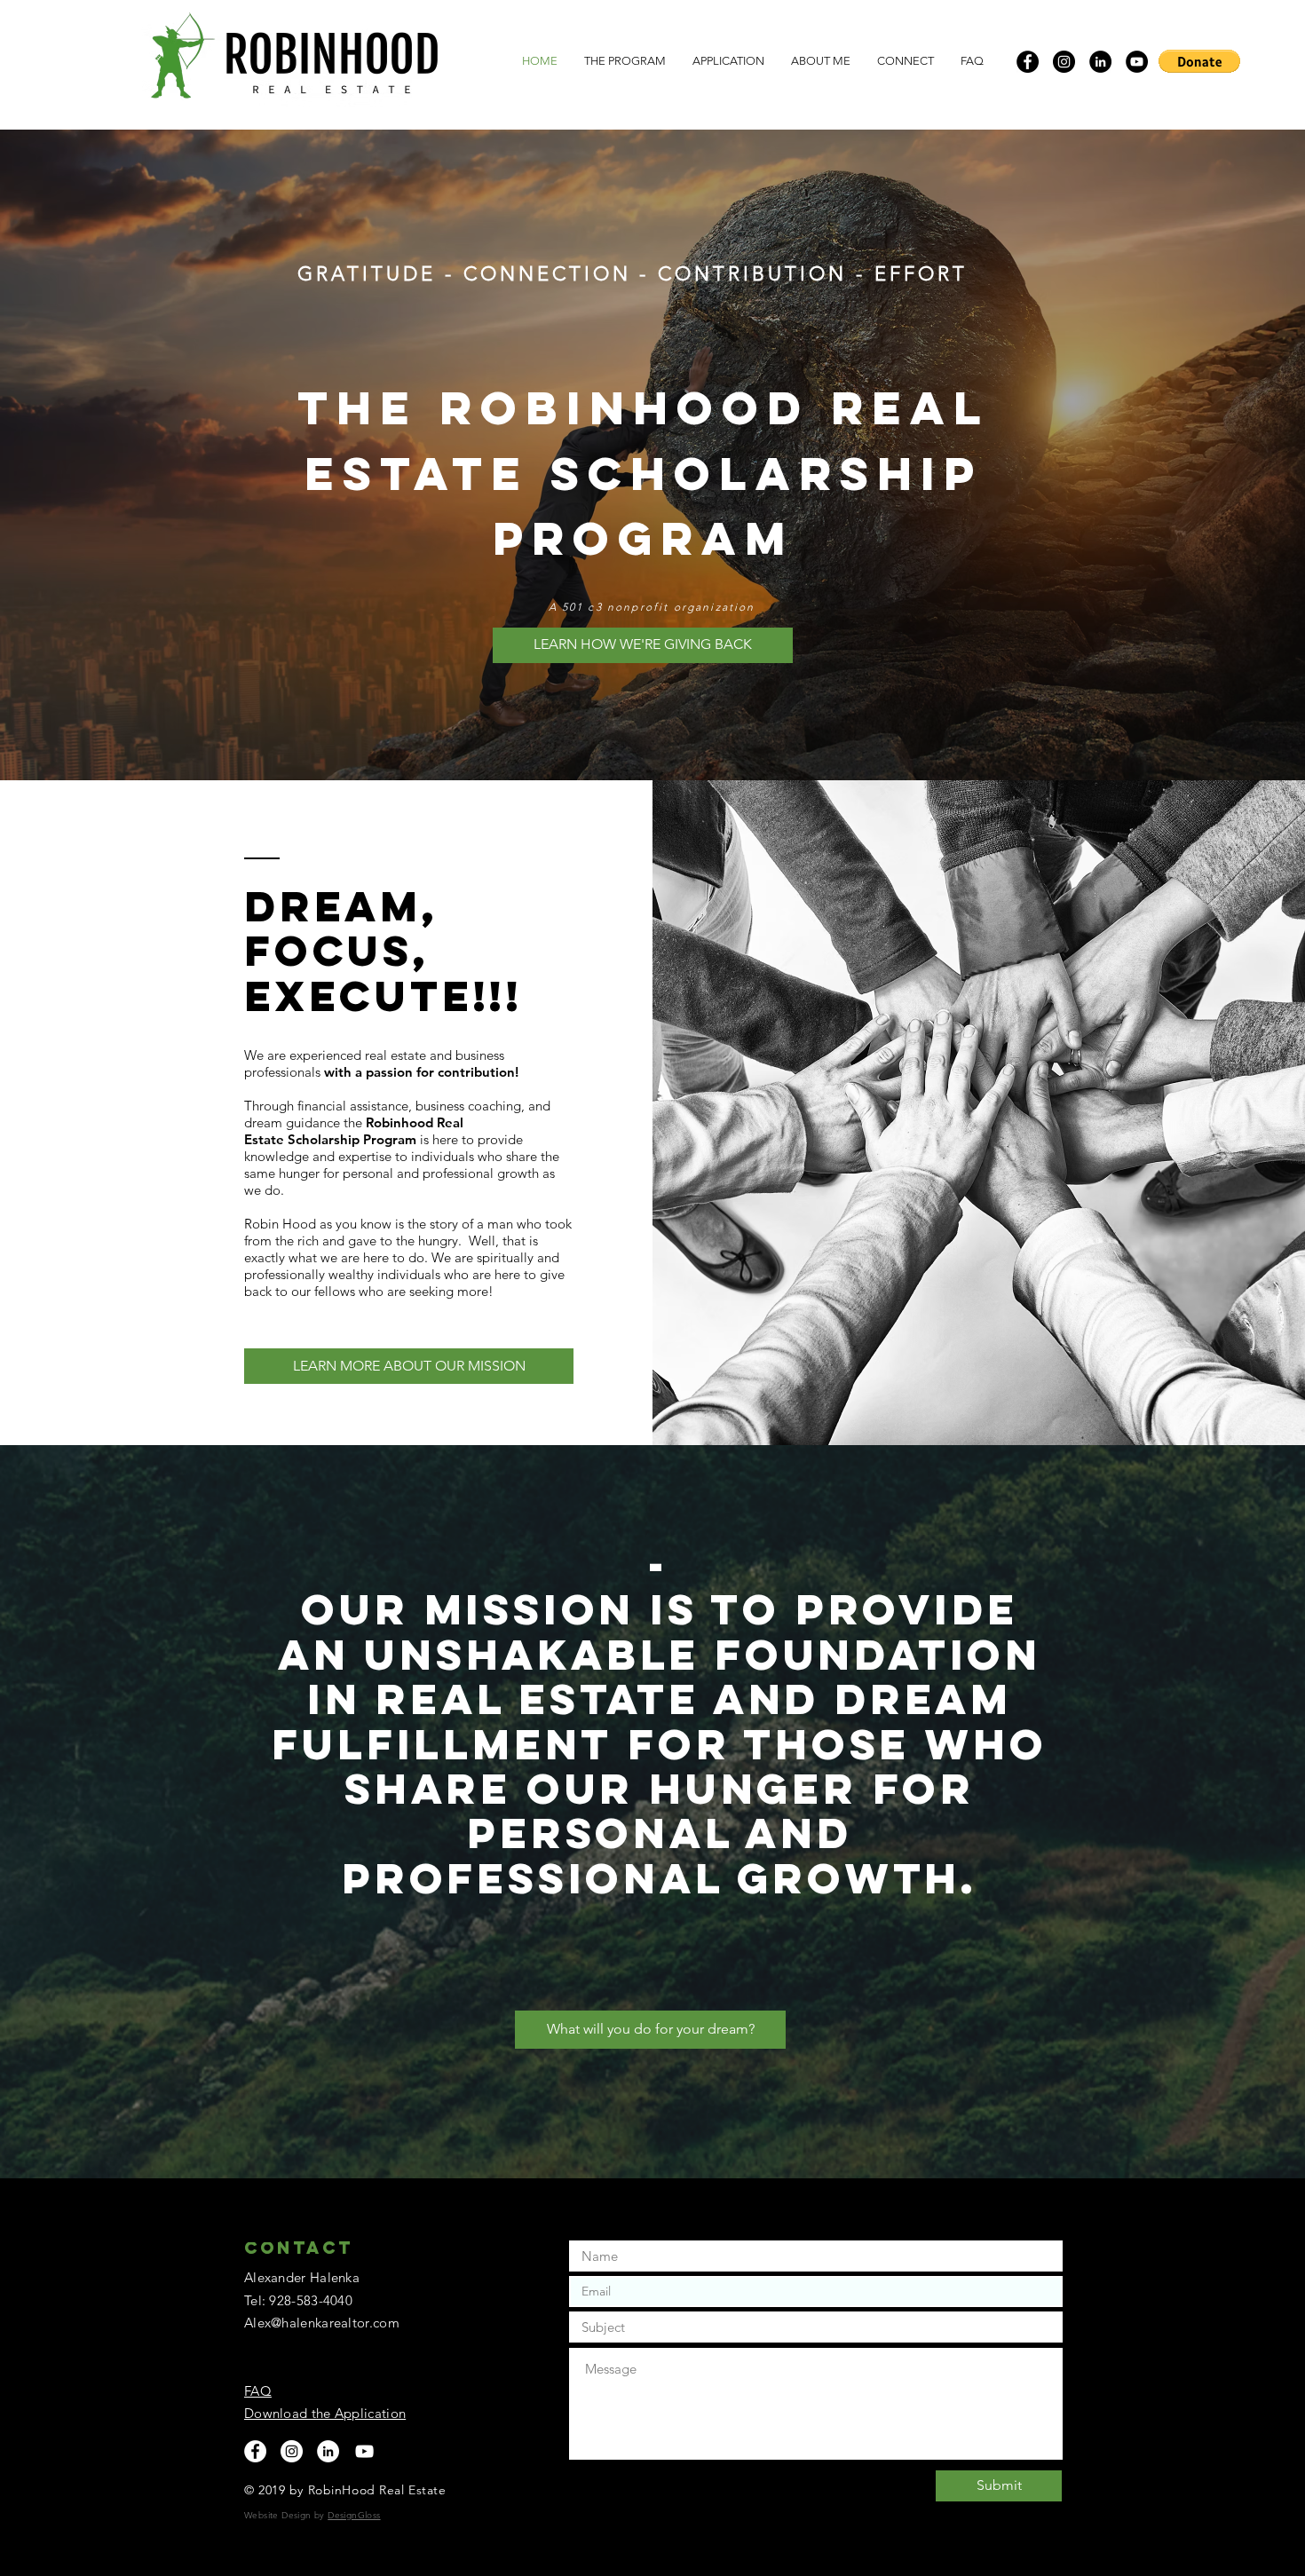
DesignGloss (354, 2515)
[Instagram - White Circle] (292, 2451)
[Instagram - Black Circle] (1064, 62)
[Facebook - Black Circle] (1028, 62)
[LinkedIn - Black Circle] (1100, 62)
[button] (1199, 61)
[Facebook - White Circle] (255, 2451)
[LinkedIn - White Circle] (328, 2451)
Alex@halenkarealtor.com (322, 2323)
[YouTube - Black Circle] (1137, 62)
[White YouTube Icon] (364, 2451)
